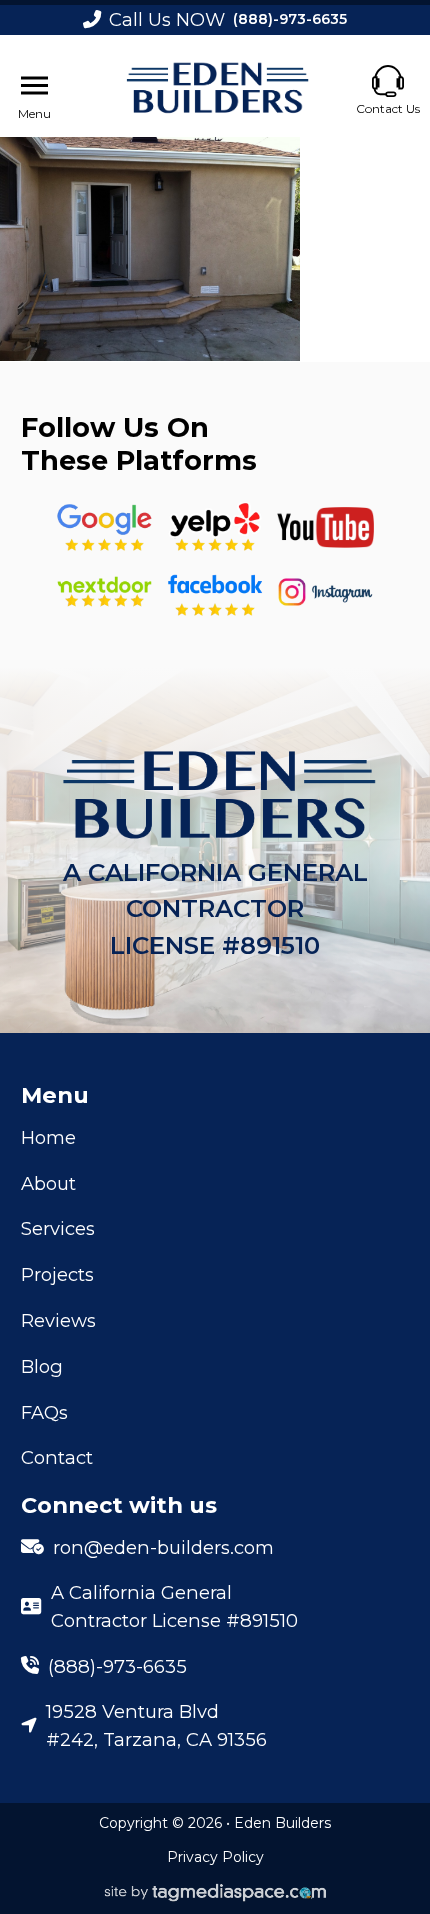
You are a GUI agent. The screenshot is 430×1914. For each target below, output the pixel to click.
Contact (57, 1457)
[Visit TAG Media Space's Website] (215, 1893)
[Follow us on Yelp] (214, 527)
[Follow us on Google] (104, 527)
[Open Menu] (34, 86)
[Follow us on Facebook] (214, 591)
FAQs (44, 1412)
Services (58, 1228)
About (48, 1183)
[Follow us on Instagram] (325, 591)
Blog (42, 1366)
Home (48, 1137)
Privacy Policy (215, 1857)
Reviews (58, 1320)
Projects (57, 1274)
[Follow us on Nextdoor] (325, 527)
